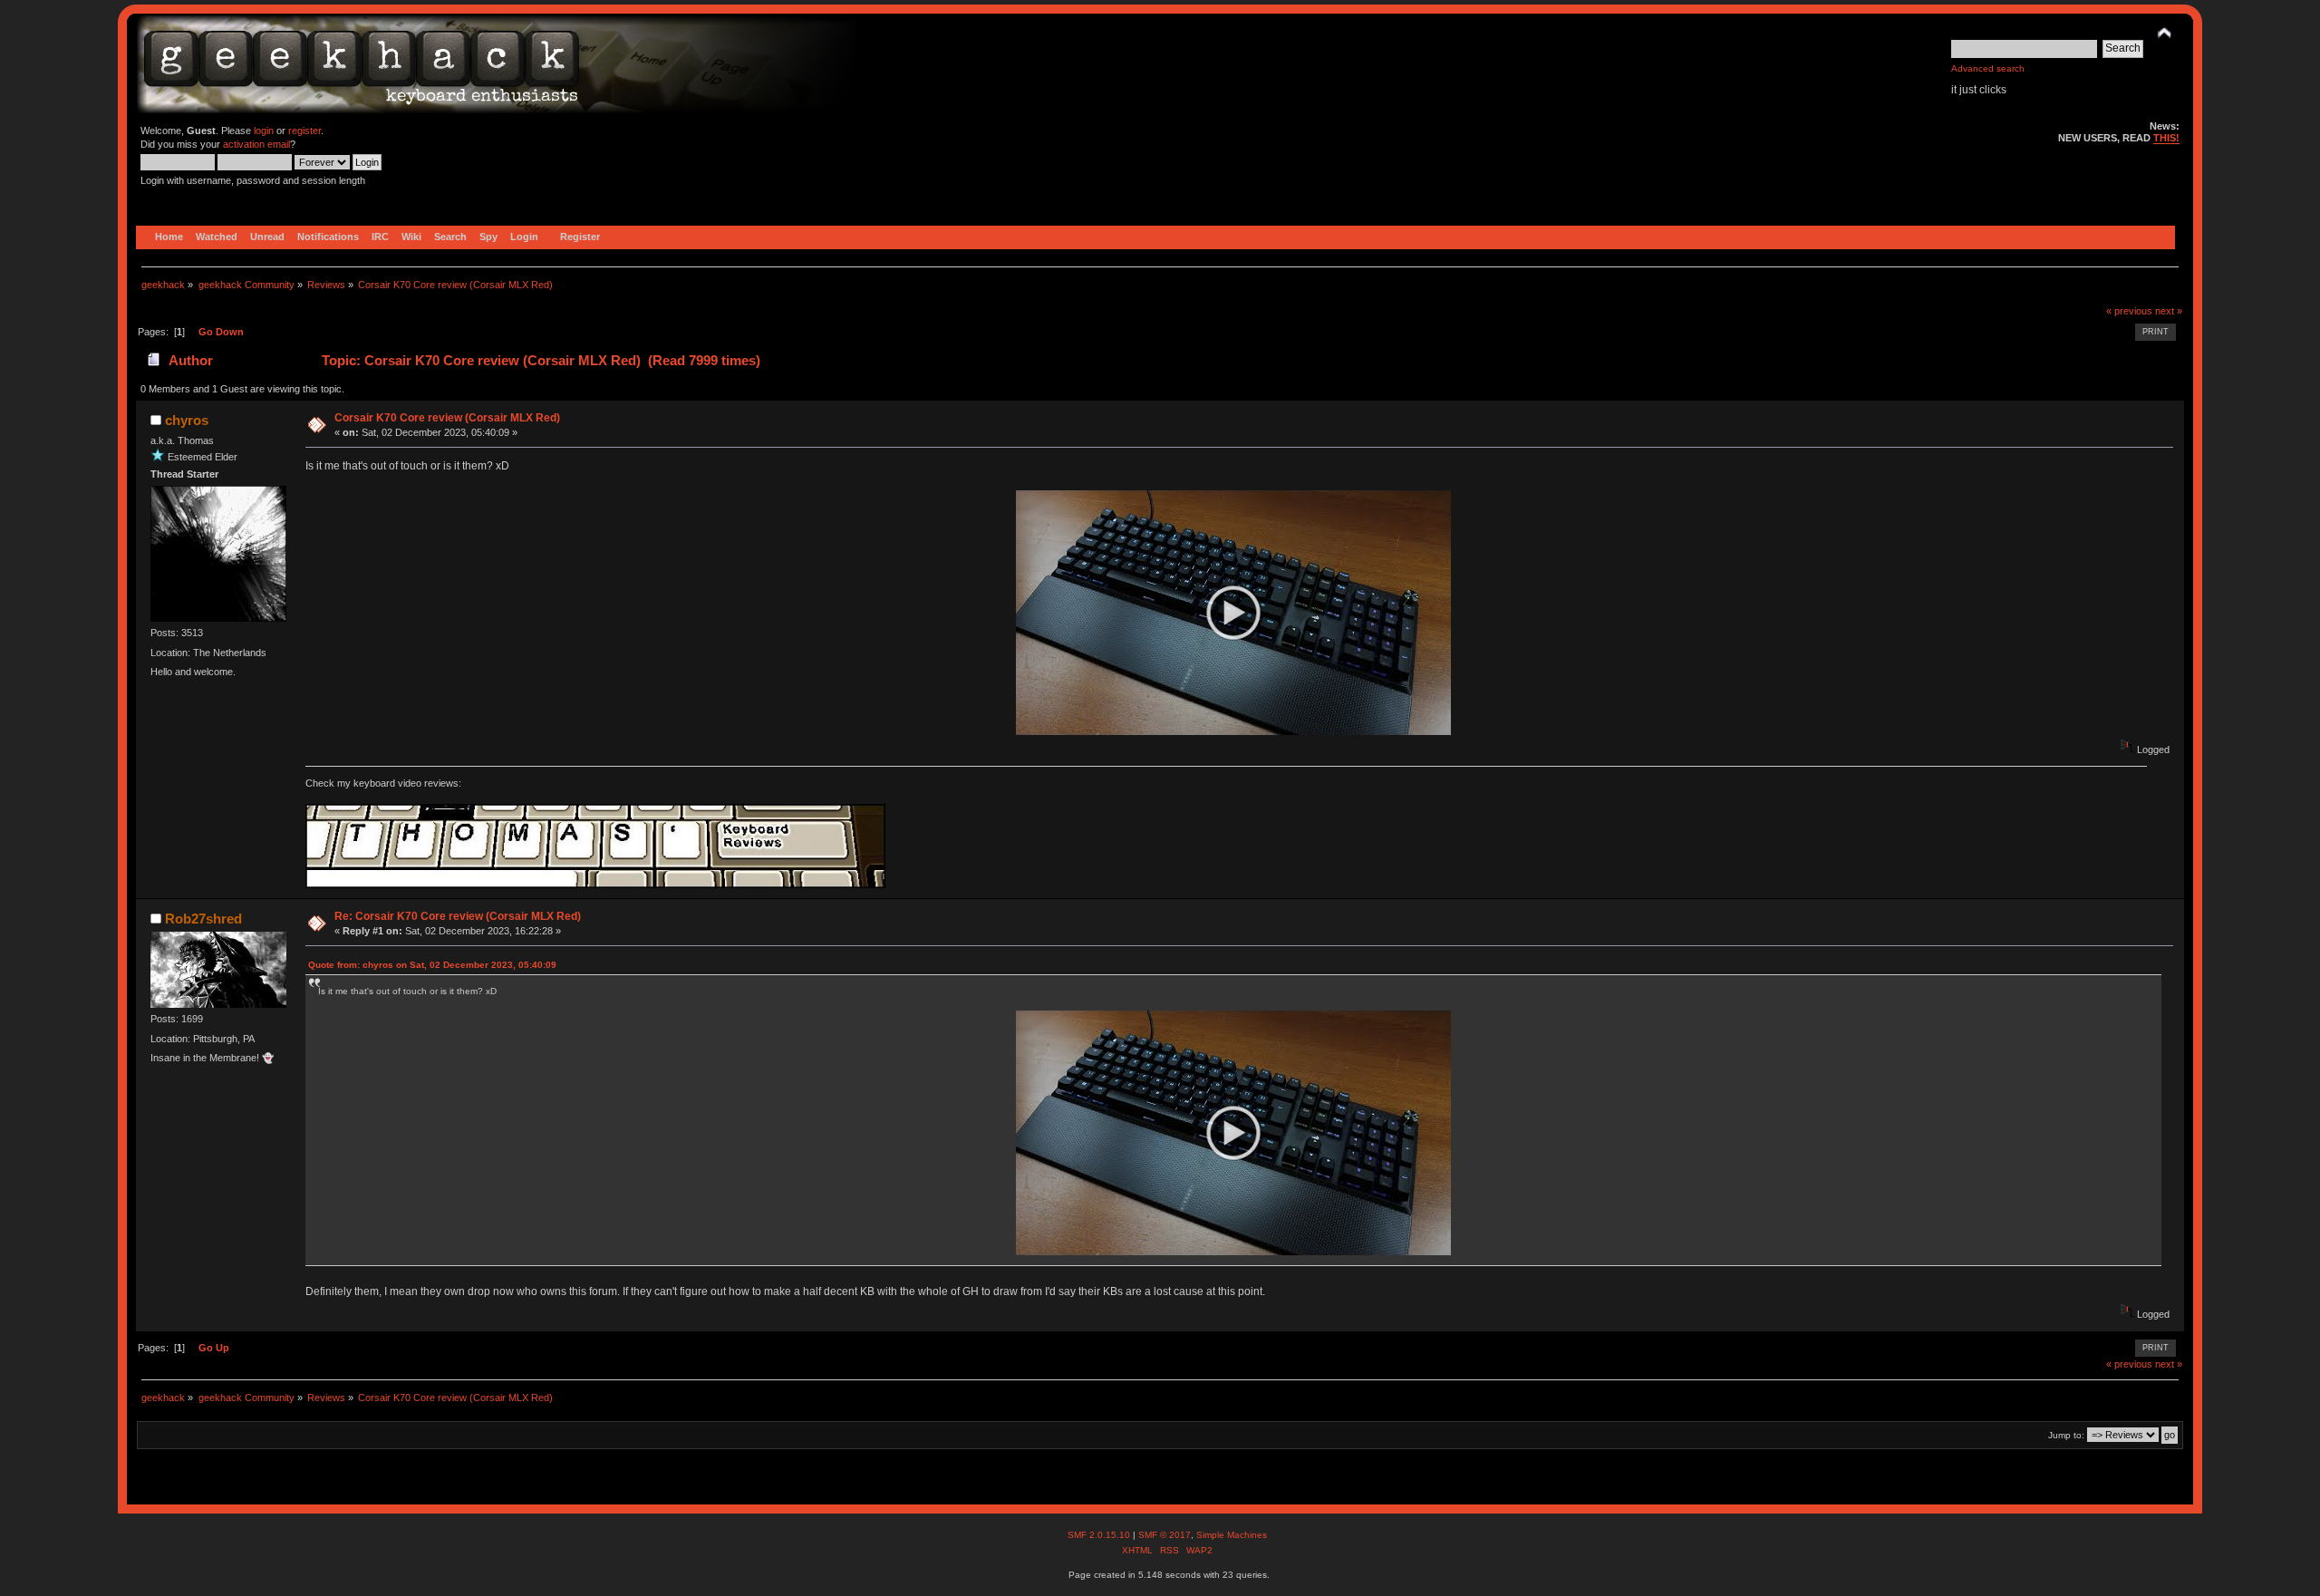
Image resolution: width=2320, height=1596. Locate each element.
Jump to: (2066, 1435)
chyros (187, 420)
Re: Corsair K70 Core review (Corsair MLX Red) (458, 916)
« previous (2129, 311)
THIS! (2166, 138)
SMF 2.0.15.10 (1100, 1535)
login (264, 131)
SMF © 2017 (1165, 1535)
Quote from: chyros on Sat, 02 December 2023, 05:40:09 (432, 965)
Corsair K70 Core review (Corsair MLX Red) (447, 418)
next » (2169, 311)
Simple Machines (1232, 1535)
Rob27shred (203, 919)
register (304, 131)
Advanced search (1988, 68)
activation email (256, 144)
